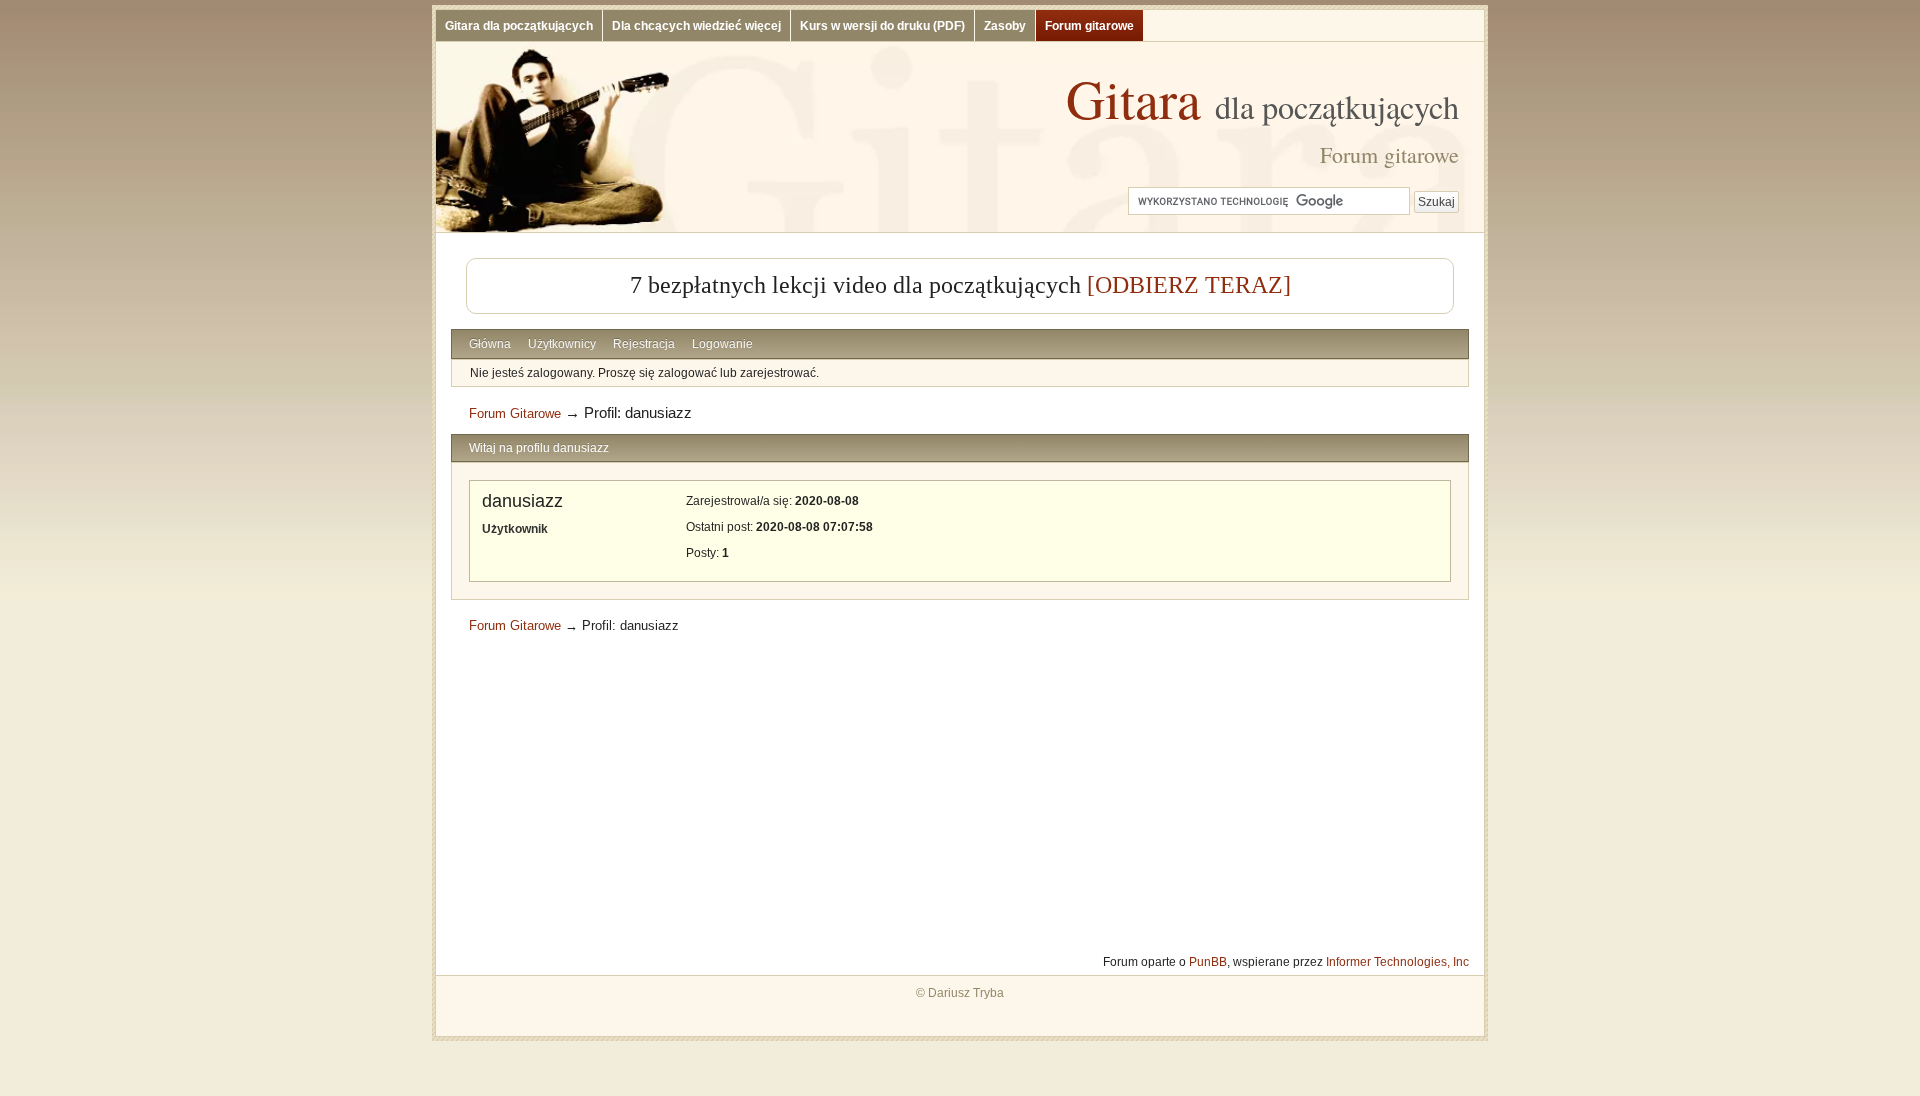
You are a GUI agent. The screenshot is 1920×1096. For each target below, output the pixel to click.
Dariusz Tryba (966, 993)
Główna (490, 344)
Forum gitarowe (1089, 26)
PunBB (1208, 962)
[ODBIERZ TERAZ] (1189, 285)
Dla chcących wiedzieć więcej (696, 26)
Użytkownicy (562, 344)
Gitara (1262, 98)
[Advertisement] (960, 794)
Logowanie (722, 344)
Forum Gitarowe (515, 413)
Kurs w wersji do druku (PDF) (882, 26)
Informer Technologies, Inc (1397, 962)
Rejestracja (644, 344)
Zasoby (1005, 26)
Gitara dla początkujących (519, 26)
